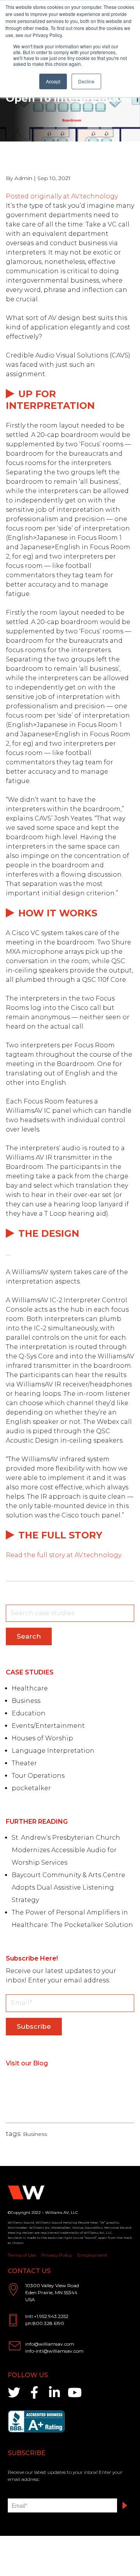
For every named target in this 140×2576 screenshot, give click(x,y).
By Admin (19, 178)
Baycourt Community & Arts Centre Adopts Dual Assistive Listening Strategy (68, 1887)
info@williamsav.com (50, 2344)
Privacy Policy (57, 2255)
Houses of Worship (42, 1738)
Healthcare (30, 1688)
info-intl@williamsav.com (54, 2351)
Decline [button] (86, 81)
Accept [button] (53, 81)
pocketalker (31, 1788)
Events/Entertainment (48, 1726)
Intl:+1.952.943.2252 (47, 2316)
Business (26, 1701)
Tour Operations (38, 1776)
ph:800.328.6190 (45, 2323)
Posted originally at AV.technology (62, 196)
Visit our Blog (27, 2063)
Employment (92, 2255)
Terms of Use (22, 2255)
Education (29, 1713)
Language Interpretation (53, 1751)
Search (29, 1636)
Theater (24, 1763)
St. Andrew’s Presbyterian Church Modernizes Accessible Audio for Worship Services (66, 1850)
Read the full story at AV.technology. (64, 1555)
